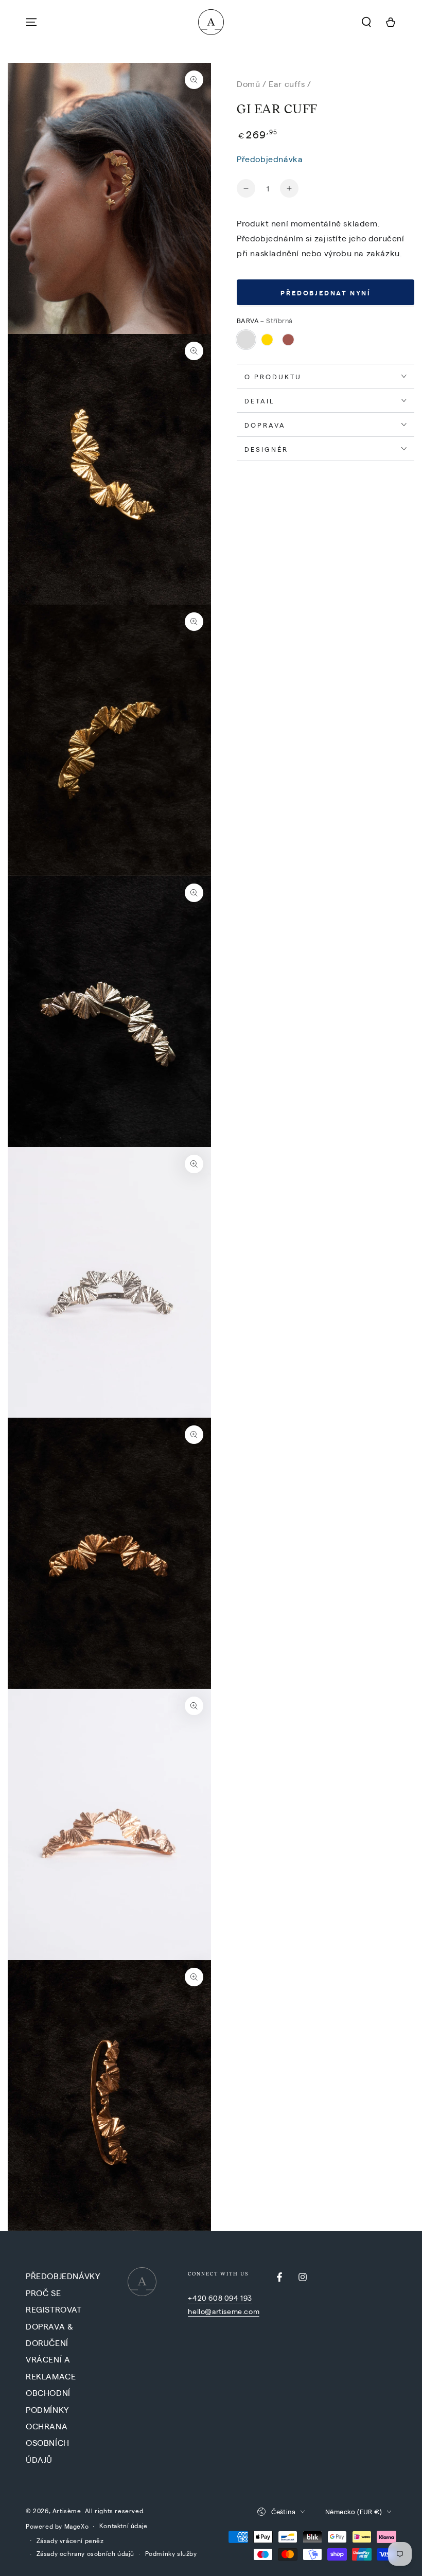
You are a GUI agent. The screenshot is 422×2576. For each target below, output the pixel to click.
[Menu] (31, 22)
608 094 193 (230, 2298)
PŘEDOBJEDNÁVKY (63, 2276)
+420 (198, 2298)
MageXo (77, 2526)
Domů (248, 84)
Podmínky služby (171, 2553)
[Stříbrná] (246, 340)
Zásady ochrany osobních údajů (85, 2553)
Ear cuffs (287, 84)
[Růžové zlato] (288, 340)
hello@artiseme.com (224, 2311)
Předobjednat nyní (325, 293)
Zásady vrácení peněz (70, 2540)
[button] (366, 22)
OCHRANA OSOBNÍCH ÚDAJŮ (48, 2443)
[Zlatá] (267, 340)
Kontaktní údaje (124, 2526)
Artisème (67, 2511)
